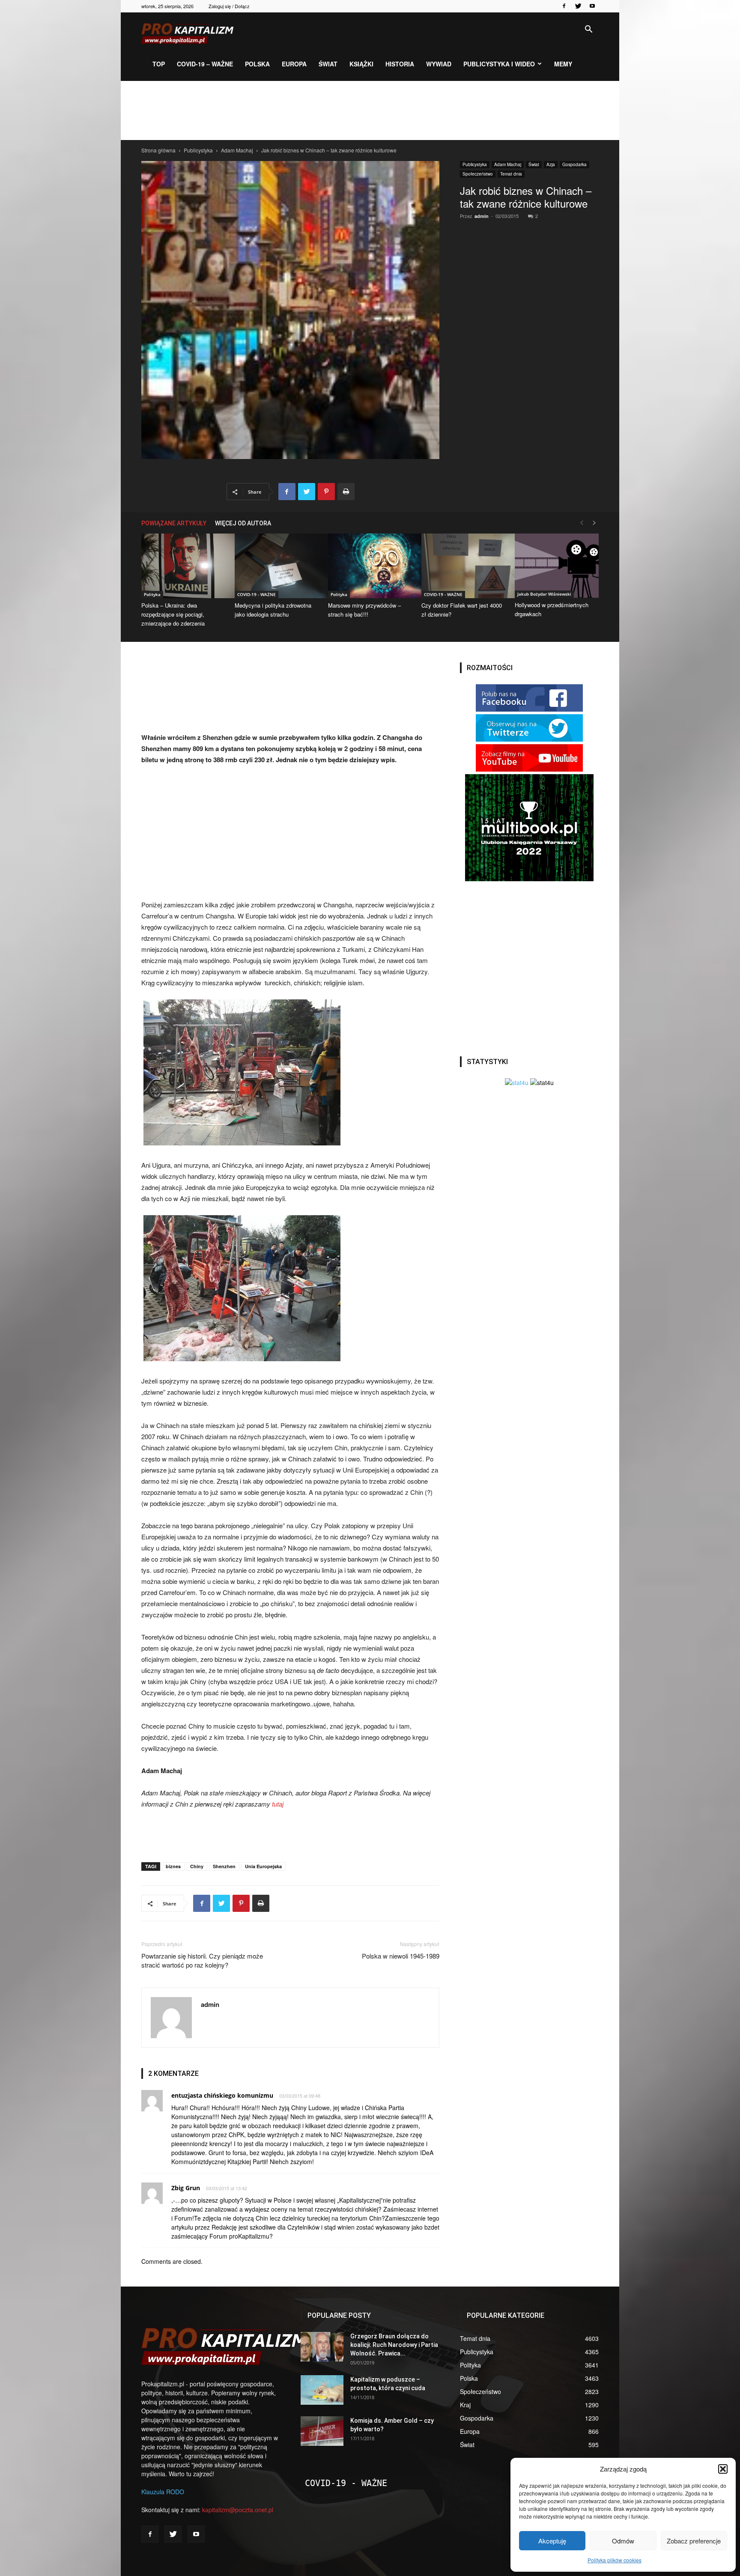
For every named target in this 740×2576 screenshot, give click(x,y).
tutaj (277, 1804)
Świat (328, 64)
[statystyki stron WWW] (517, 1082)
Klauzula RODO (163, 2492)
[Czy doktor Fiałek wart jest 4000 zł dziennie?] (463, 566)
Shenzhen (224, 1866)
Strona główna (158, 150)
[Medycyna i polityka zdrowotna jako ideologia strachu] (277, 566)
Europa (294, 64)
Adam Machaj (237, 150)
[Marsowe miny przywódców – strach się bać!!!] (370, 566)
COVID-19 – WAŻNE (205, 64)
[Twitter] (578, 6)
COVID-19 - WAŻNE (257, 594)
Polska (257, 64)
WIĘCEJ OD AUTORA (243, 523)
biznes (173, 1866)
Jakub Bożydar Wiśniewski (544, 594)
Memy (563, 64)
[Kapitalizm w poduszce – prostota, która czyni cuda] (322, 2390)
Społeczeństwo (478, 174)
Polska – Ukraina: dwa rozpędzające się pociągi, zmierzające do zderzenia (173, 614)
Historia (400, 64)
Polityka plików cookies (615, 2560)
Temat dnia (511, 174)
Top (159, 64)
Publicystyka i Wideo (499, 64)
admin (482, 216)
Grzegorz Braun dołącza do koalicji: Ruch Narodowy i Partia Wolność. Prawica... (394, 2345)
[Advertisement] (370, 110)
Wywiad (439, 64)
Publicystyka (198, 150)
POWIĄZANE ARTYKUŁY (174, 523)
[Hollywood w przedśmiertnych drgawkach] (557, 566)
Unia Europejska (263, 1866)
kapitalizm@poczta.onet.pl (238, 2510)
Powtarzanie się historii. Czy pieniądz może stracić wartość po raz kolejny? (202, 1960)
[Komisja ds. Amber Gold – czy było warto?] (322, 2431)
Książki (361, 64)
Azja (551, 164)
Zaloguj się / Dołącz (229, 6)
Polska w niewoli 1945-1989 (401, 1956)
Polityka (152, 594)
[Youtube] (592, 6)
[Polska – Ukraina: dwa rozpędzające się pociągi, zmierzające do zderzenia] (183, 566)
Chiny (197, 1866)
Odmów (623, 2541)
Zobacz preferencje (694, 2541)
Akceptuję (552, 2541)
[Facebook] (564, 6)
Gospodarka (574, 164)
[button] (723, 2469)
